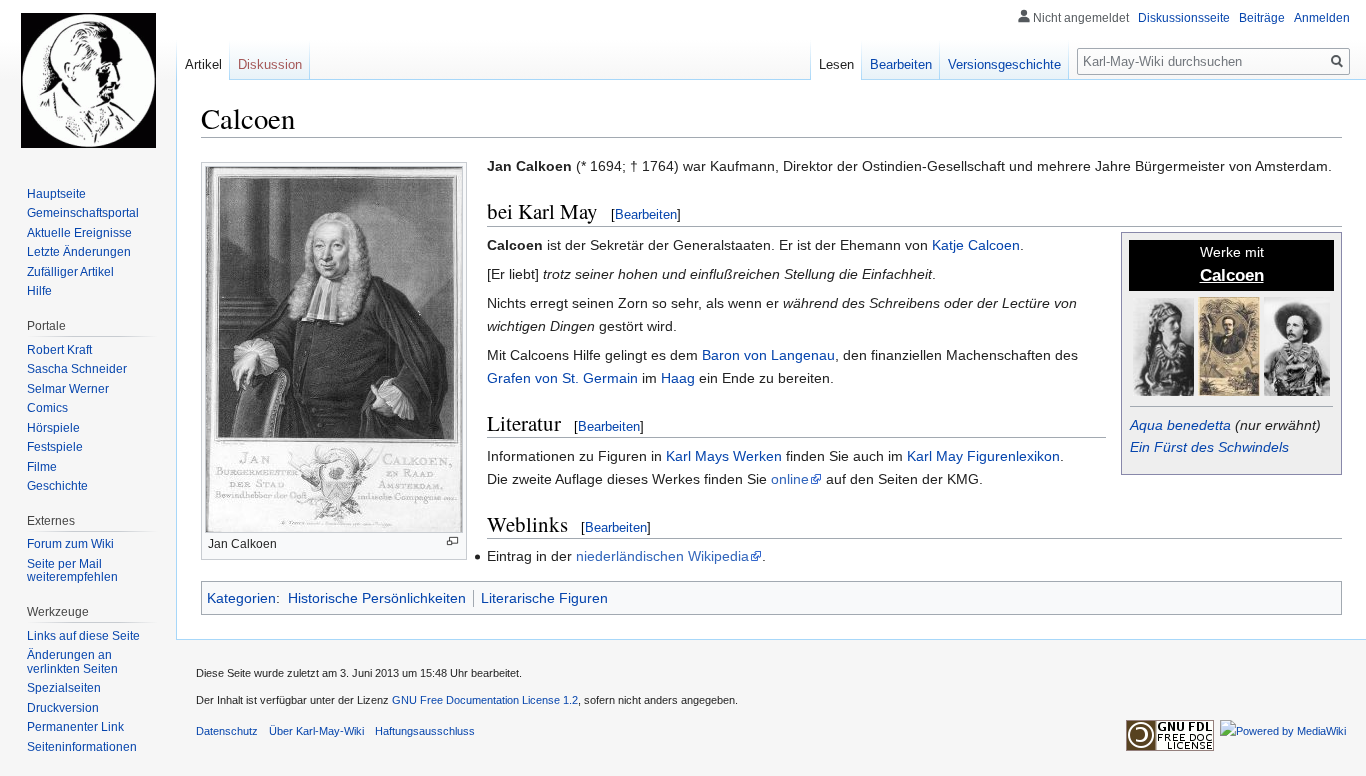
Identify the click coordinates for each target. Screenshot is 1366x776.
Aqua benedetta (1180, 425)
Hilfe (39, 291)
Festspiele (55, 447)
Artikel (203, 64)
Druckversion (63, 708)
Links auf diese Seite (83, 636)
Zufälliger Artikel (70, 272)
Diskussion (270, 64)
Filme (42, 467)
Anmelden (1322, 18)
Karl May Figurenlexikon (983, 456)
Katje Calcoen (976, 245)
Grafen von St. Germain (562, 378)
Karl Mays (697, 456)
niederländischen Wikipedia (662, 556)
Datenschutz (227, 731)
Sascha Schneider (77, 369)
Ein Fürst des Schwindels (1209, 447)
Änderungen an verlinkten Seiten (72, 662)
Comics (47, 408)
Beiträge (1262, 18)
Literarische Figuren (544, 598)
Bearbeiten (646, 214)
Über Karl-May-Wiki (316, 731)
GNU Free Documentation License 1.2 (485, 700)
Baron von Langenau (768, 355)
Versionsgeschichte (1004, 64)
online (790, 479)
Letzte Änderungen (79, 252)
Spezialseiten (64, 688)
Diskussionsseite (1184, 18)
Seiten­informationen (82, 747)
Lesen (836, 64)
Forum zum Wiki (70, 544)
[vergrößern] (452, 541)
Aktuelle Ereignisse (79, 233)
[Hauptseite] (88, 80)
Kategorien (241, 598)
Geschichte (57, 486)
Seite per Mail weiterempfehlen (72, 571)
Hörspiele (53, 428)
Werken (757, 456)
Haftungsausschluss (425, 731)
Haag (678, 378)
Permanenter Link (75, 727)
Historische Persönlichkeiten (377, 598)
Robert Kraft (59, 350)
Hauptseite (56, 194)
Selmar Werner (68, 389)
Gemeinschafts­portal (83, 213)
